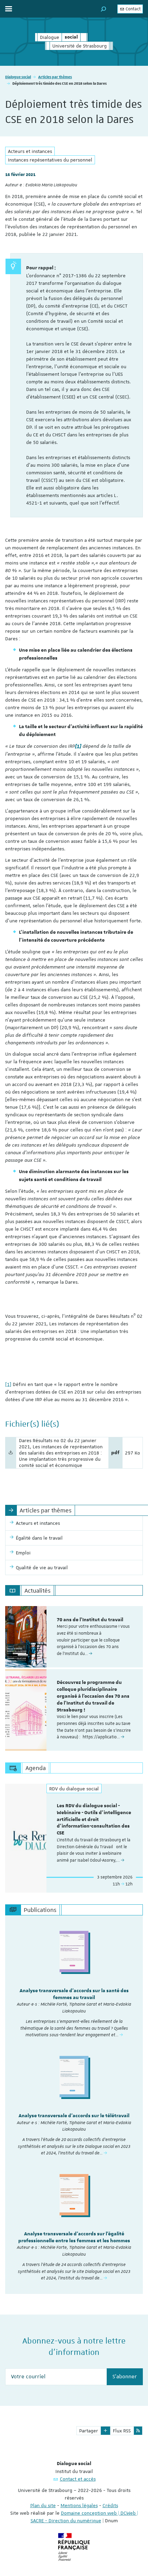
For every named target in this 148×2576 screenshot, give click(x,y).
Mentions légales (79, 2505)
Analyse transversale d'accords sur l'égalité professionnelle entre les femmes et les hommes (74, 2237)
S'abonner (125, 2377)
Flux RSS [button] (122, 2431)
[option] (74, 1637)
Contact (133, 9)
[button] (104, 9)
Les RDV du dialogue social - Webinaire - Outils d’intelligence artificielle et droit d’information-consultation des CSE (94, 1819)
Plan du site (43, 2505)
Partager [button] (89, 2431)
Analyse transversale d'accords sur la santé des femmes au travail (74, 1994)
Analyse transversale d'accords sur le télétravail (74, 2116)
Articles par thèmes (55, 77)
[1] (8, 1384)
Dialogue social (18, 77)
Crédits (110, 2505)
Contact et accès (78, 2479)
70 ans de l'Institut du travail (90, 1620)
